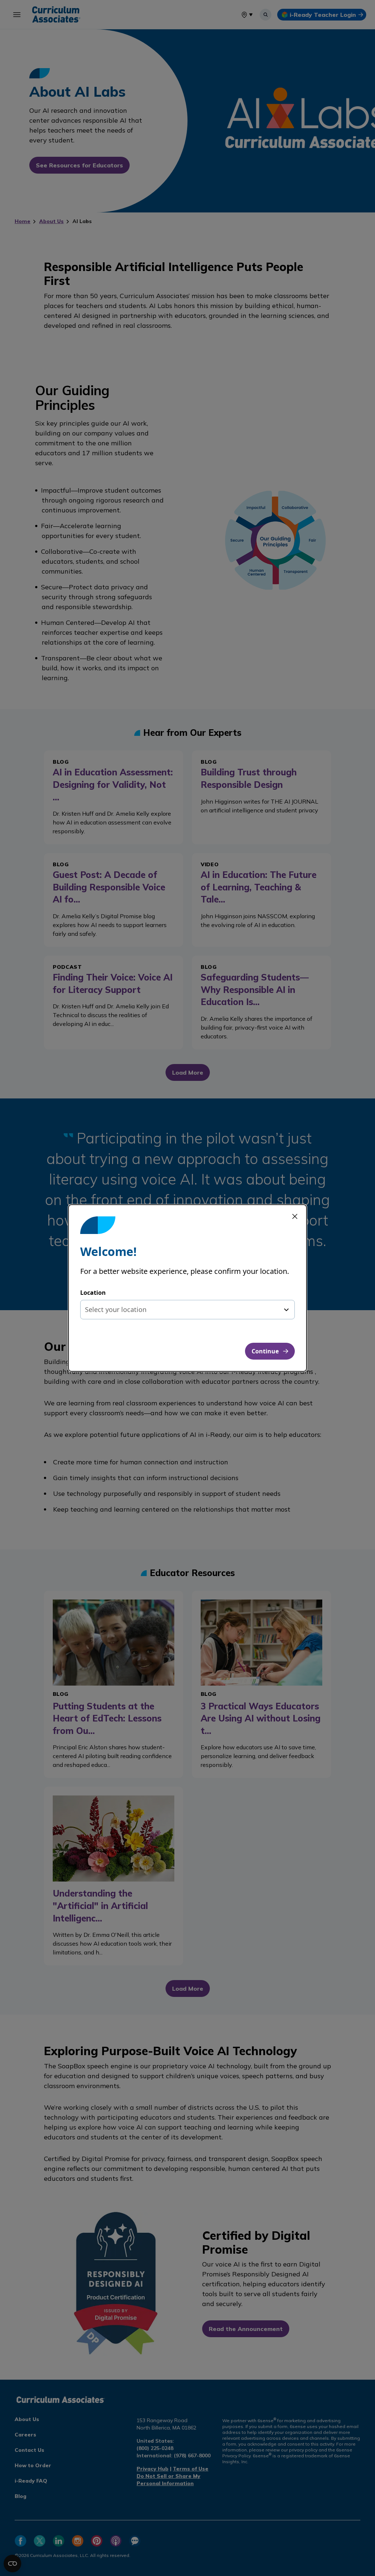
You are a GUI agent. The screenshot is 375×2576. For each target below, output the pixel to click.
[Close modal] (295, 1216)
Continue (265, 1351)
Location (93, 1293)
